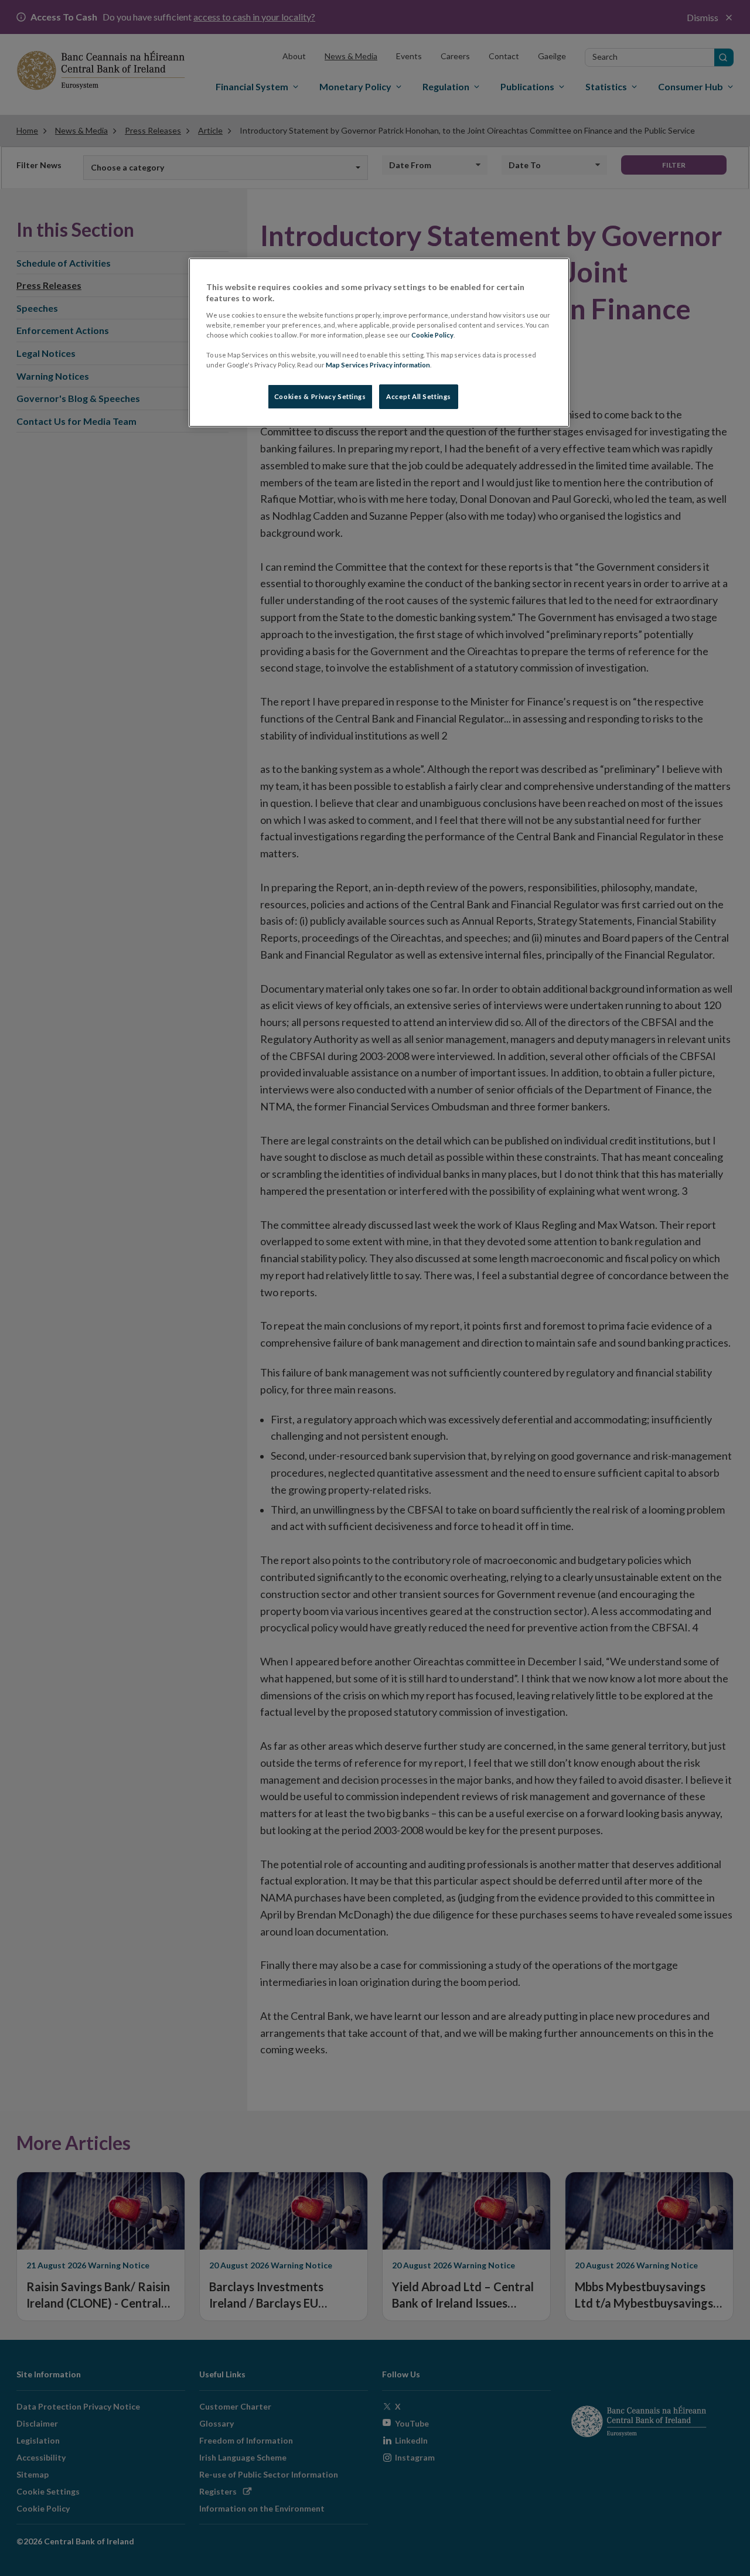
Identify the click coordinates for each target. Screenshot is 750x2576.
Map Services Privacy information (378, 365)
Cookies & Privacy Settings (320, 396)
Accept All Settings (419, 396)
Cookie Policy (432, 335)
